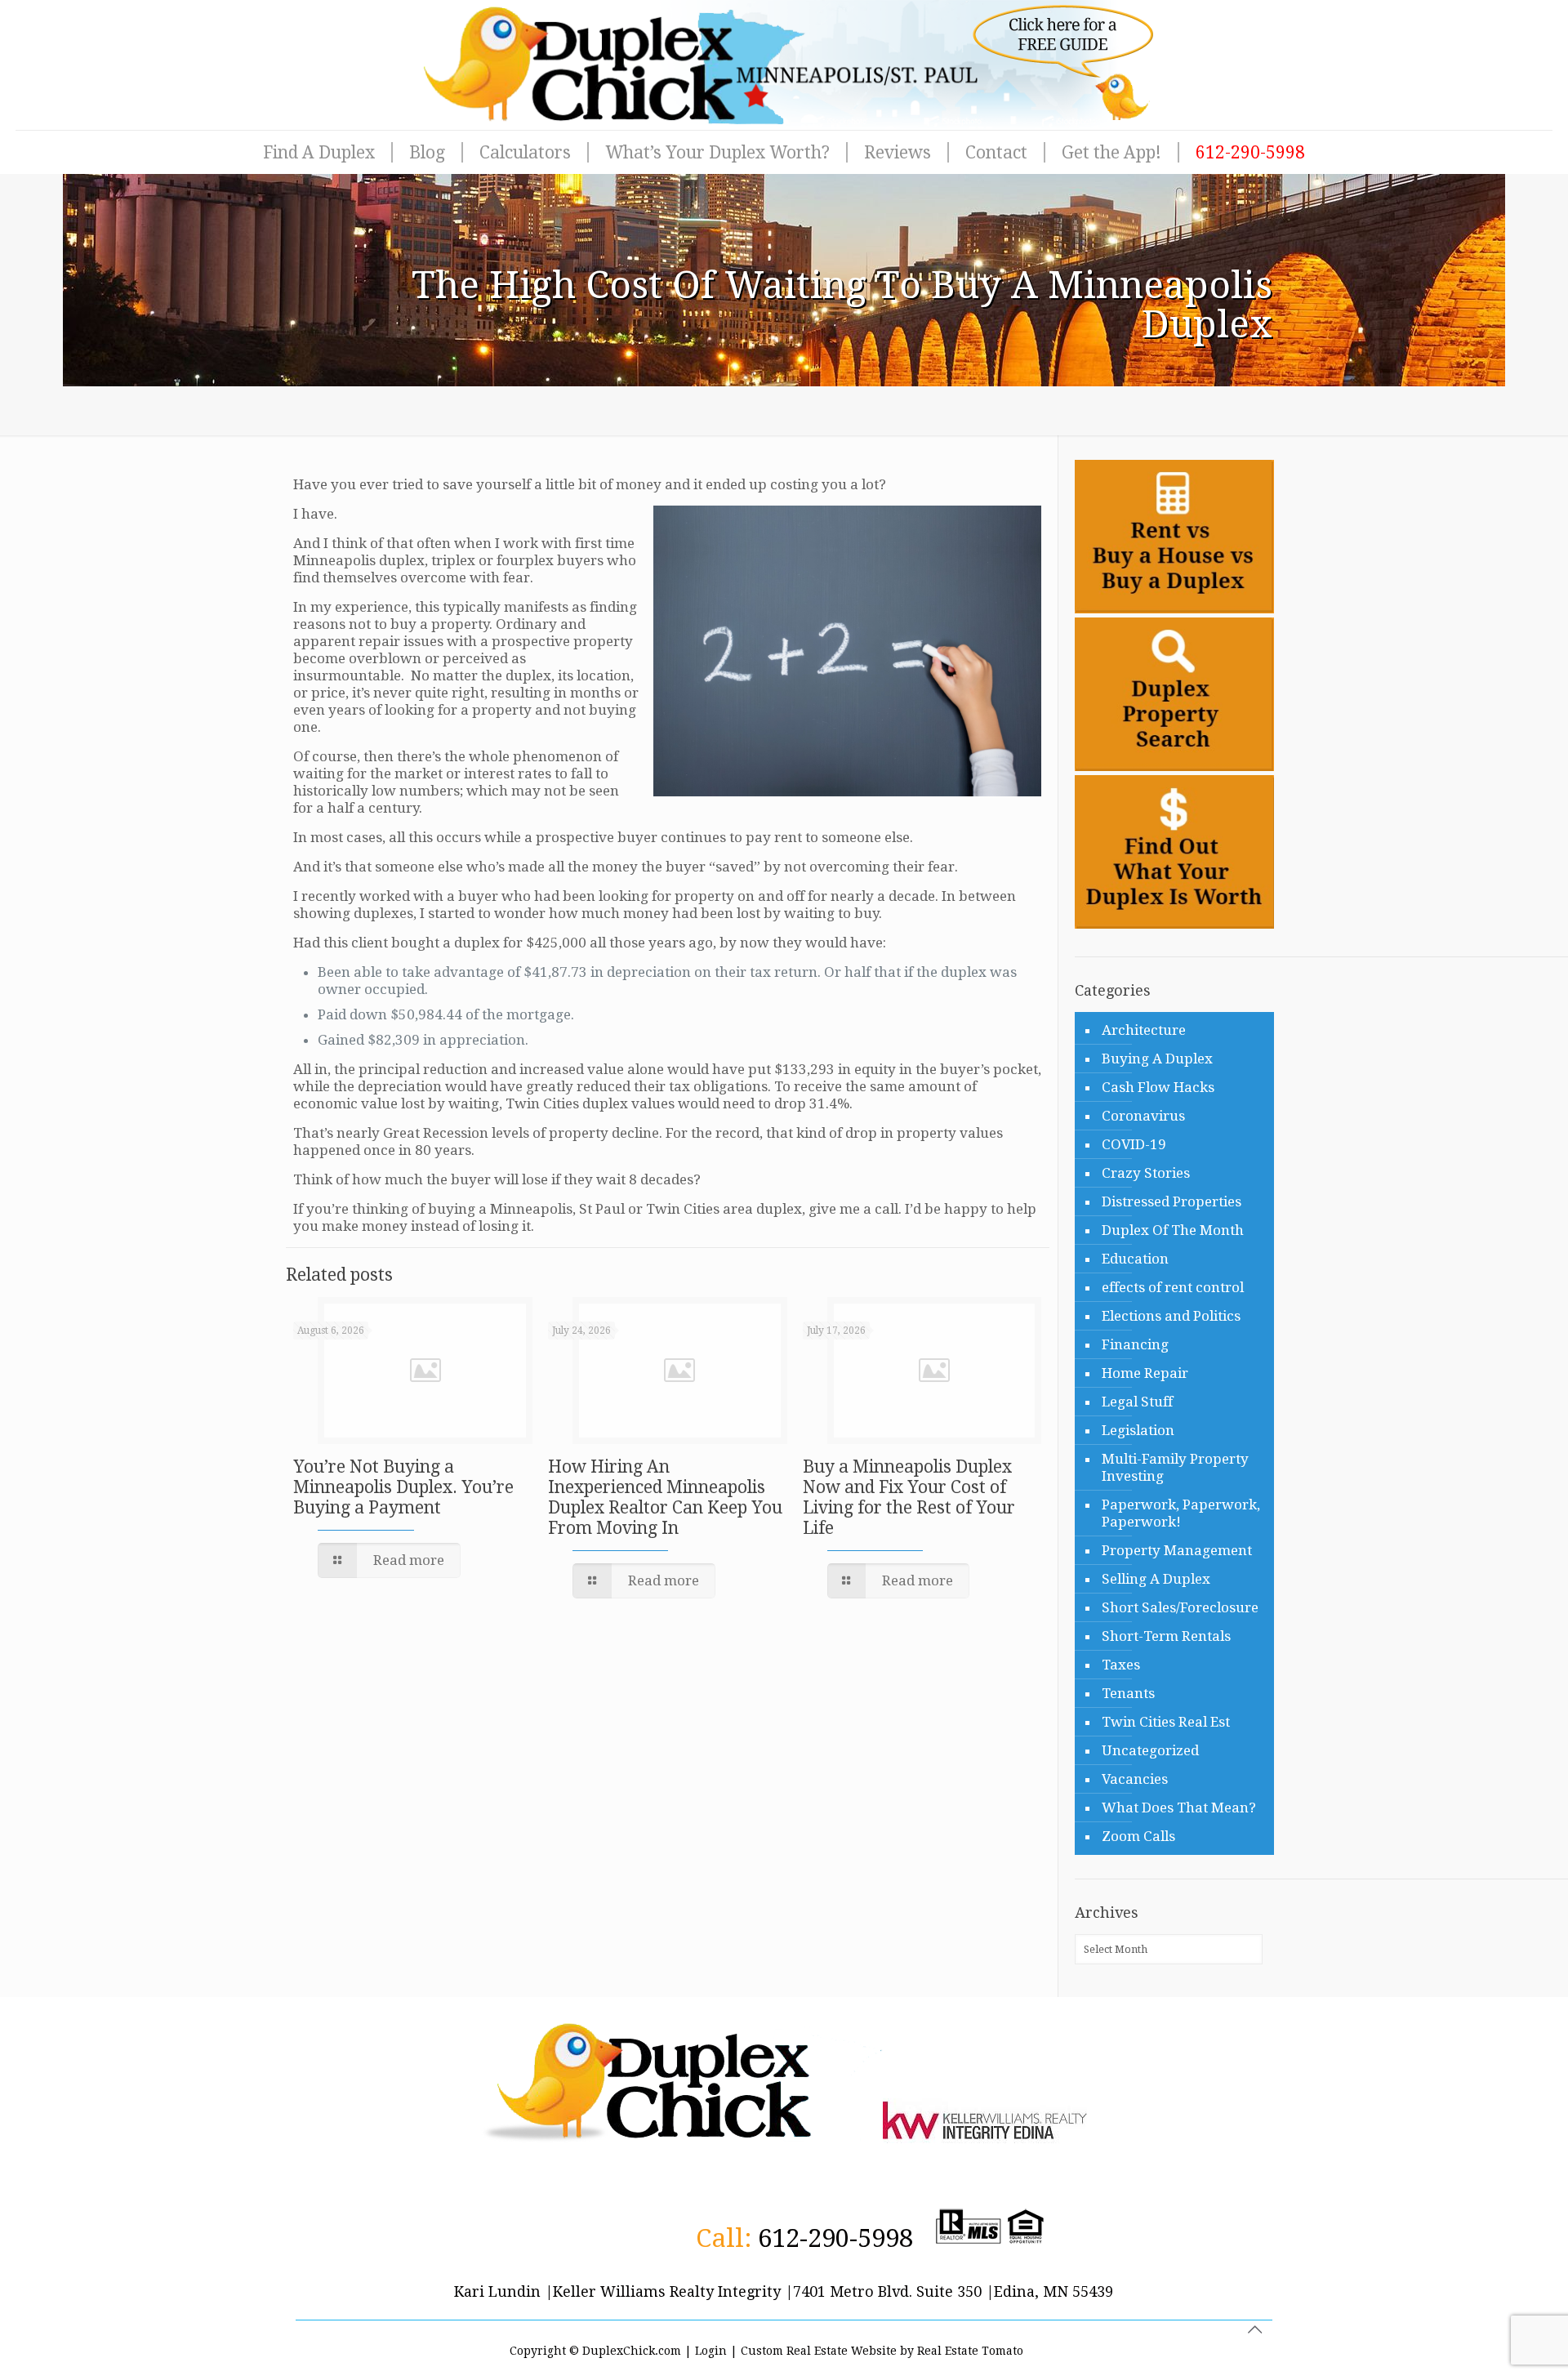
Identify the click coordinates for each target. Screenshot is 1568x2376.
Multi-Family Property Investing (1175, 1467)
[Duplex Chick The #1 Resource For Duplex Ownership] (784, 65)
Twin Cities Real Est (1166, 1722)
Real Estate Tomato (970, 2351)
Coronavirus (1143, 1116)
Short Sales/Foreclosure (1180, 1607)
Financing (1135, 1344)
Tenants (1128, 1693)
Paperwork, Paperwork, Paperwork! (1181, 1513)
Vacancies (1135, 1779)
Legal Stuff (1137, 1402)
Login (711, 2351)
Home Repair (1145, 1373)
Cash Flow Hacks (1158, 1087)
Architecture (1144, 1030)
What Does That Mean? (1179, 1808)
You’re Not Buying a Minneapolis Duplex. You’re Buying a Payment (403, 1487)
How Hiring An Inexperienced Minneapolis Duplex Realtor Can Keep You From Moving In (665, 1497)
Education (1135, 1259)
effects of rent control (1173, 1287)
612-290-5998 (835, 2238)
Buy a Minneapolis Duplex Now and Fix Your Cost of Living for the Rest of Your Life (909, 1497)
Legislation (1138, 1430)
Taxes (1121, 1665)
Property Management (1177, 1550)
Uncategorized (1150, 1750)
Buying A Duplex (1157, 1059)
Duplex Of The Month (1173, 1230)
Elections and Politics (1171, 1316)
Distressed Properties (1172, 1201)
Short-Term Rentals (1166, 1636)
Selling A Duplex (1156, 1579)
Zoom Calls (1138, 1836)
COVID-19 (1134, 1144)
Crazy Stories (1146, 1173)
